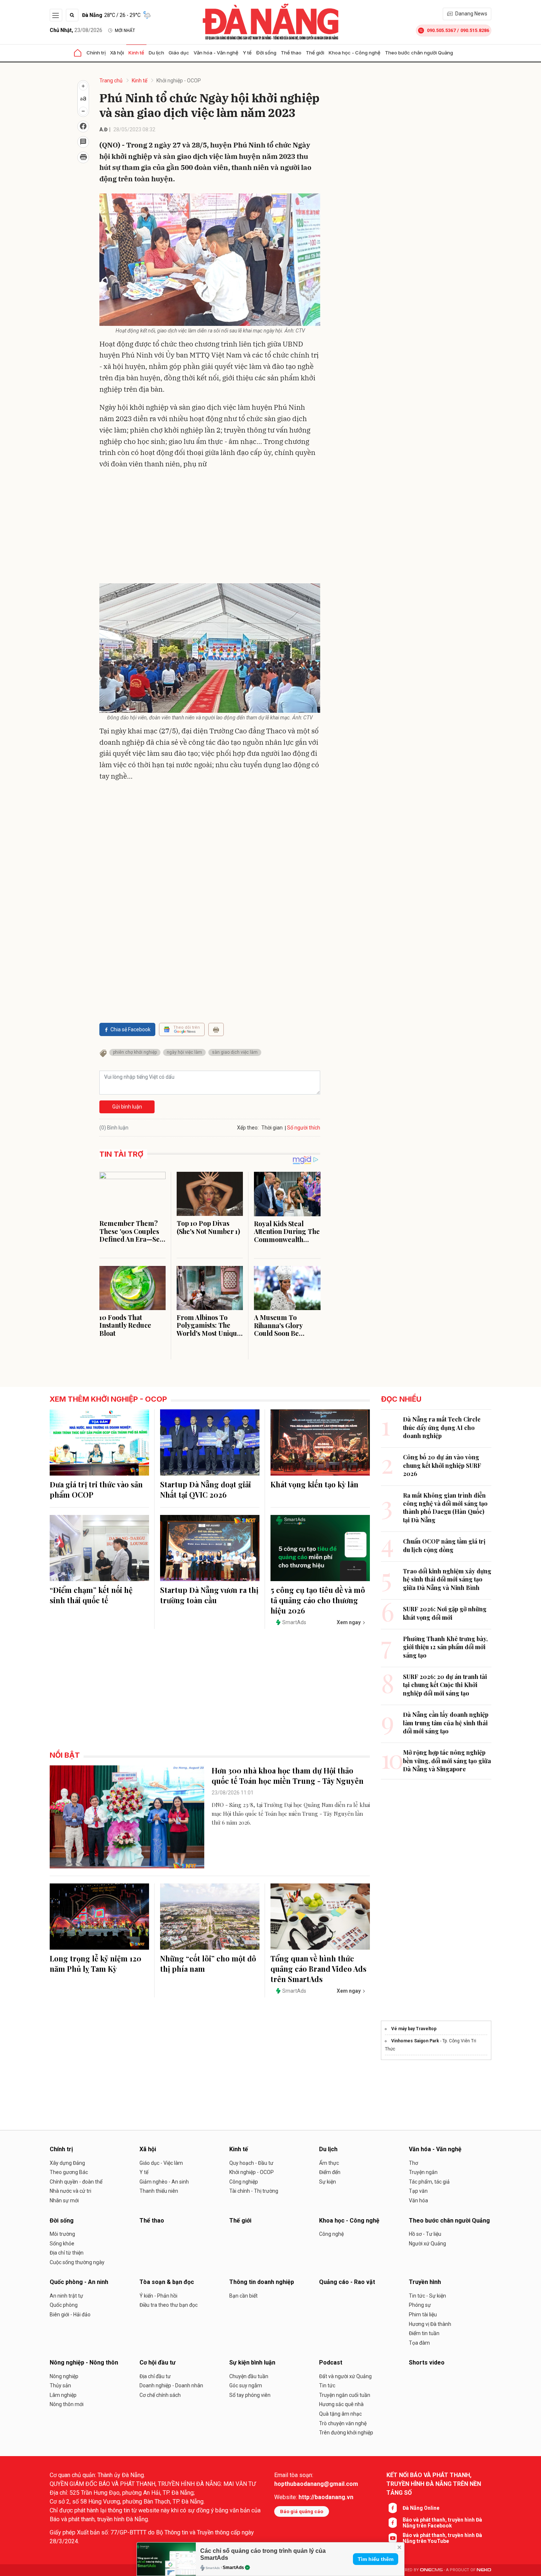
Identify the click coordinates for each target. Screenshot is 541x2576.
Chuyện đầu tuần (249, 2376)
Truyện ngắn (423, 2172)
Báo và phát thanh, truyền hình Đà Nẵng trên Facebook (442, 2523)
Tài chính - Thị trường (254, 2191)
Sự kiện (328, 2182)
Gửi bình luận (127, 1107)
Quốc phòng (64, 2305)
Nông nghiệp (64, 2376)
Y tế (247, 53)
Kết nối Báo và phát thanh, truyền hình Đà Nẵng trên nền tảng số (434, 2484)
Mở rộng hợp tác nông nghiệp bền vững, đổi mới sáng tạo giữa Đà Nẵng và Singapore (447, 1761)
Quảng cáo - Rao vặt (347, 2282)
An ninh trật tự (66, 2296)
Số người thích (304, 1128)
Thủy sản (60, 2385)
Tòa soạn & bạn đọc (167, 2282)
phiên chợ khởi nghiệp (135, 1052)
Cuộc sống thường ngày (77, 2262)
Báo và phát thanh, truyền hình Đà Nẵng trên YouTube (442, 2538)
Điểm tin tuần (424, 2333)
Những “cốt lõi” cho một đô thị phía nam (208, 1963)
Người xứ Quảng (427, 2244)
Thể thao (291, 53)
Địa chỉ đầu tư (155, 2376)
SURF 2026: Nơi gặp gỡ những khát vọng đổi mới (445, 1613)
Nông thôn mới (67, 2404)
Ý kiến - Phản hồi (158, 2296)
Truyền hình (425, 2282)
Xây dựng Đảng (67, 2163)
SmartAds (233, 2568)
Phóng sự (420, 2305)
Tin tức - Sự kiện (427, 2296)
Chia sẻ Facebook (130, 1029)
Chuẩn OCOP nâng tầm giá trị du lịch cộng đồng (444, 1545)
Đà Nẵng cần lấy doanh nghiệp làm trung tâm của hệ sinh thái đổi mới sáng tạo (446, 1723)
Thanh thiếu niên (159, 2191)
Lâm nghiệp (63, 2395)
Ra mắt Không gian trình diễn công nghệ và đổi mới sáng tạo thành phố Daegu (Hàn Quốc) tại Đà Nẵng (445, 1508)
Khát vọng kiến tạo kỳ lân (314, 1484)
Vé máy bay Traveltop (414, 2029)
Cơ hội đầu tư (158, 2362)
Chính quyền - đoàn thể (76, 2182)
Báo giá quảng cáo (302, 2511)
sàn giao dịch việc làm (235, 1052)
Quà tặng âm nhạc (340, 2414)
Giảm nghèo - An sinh (164, 2182)
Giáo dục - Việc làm (161, 2163)
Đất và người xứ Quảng (345, 2376)
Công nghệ (331, 2234)
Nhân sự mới (64, 2200)
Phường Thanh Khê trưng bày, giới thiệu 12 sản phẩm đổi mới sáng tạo (445, 1647)
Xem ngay (349, 1622)
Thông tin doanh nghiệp (262, 2282)
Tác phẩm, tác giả (429, 2182)
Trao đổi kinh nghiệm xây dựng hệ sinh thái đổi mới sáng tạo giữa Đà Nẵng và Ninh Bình (447, 1579)
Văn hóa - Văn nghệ (216, 53)
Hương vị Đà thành (430, 2324)
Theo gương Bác (69, 2172)
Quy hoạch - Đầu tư (251, 2163)
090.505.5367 (441, 30)
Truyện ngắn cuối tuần (345, 2395)
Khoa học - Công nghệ (355, 53)
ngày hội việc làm (184, 1052)
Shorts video (427, 2362)
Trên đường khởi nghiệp (346, 2433)
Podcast (331, 2362)
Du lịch (156, 53)
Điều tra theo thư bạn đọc (169, 2305)
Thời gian (272, 1128)
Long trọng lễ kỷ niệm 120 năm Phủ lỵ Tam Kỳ (96, 1963)
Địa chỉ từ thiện (67, 2253)
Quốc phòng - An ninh (79, 2282)
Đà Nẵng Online (421, 2508)
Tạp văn (418, 2191)
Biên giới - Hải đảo (70, 2315)
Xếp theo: (248, 1128)
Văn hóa (418, 2200)
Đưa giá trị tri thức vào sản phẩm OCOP (96, 1489)
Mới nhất (125, 31)
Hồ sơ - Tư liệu (425, 2234)
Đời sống (266, 53)
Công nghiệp (244, 2182)
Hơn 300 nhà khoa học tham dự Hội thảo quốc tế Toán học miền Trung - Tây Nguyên (288, 1776)
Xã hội (117, 53)
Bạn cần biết (243, 2296)
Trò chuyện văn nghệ (343, 2423)
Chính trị (96, 53)
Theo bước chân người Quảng (419, 53)
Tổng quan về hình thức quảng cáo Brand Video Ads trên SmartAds (319, 1969)
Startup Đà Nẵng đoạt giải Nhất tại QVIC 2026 (206, 1489)
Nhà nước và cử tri (70, 2191)
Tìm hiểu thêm (376, 2559)
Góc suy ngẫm (246, 2385)
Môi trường (62, 2234)
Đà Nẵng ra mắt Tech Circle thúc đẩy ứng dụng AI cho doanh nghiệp (442, 1427)
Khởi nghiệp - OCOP (179, 81)
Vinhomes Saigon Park (415, 2041)
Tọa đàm (419, 2343)
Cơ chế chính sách (160, 2395)
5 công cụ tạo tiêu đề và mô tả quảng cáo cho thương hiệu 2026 (318, 1600)
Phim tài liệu (423, 2315)
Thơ (413, 2163)
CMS (431, 2570)
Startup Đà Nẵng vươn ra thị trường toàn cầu (209, 1595)
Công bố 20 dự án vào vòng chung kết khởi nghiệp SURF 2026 (442, 1465)
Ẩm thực (329, 2163)
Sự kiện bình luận (252, 2362)
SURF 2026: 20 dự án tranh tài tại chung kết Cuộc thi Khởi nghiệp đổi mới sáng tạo (445, 1685)
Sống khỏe (62, 2244)
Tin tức (327, 2385)
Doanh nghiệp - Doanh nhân (171, 2385)
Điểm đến (330, 2172)
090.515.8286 (475, 30)
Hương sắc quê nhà (341, 2404)
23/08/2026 (76, 30)
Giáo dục (179, 53)
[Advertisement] (210, 528)
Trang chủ (111, 81)
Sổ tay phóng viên (250, 2395)
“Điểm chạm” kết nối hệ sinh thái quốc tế (91, 1595)
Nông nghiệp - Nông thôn (84, 2362)
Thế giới (315, 53)
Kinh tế (136, 53)
